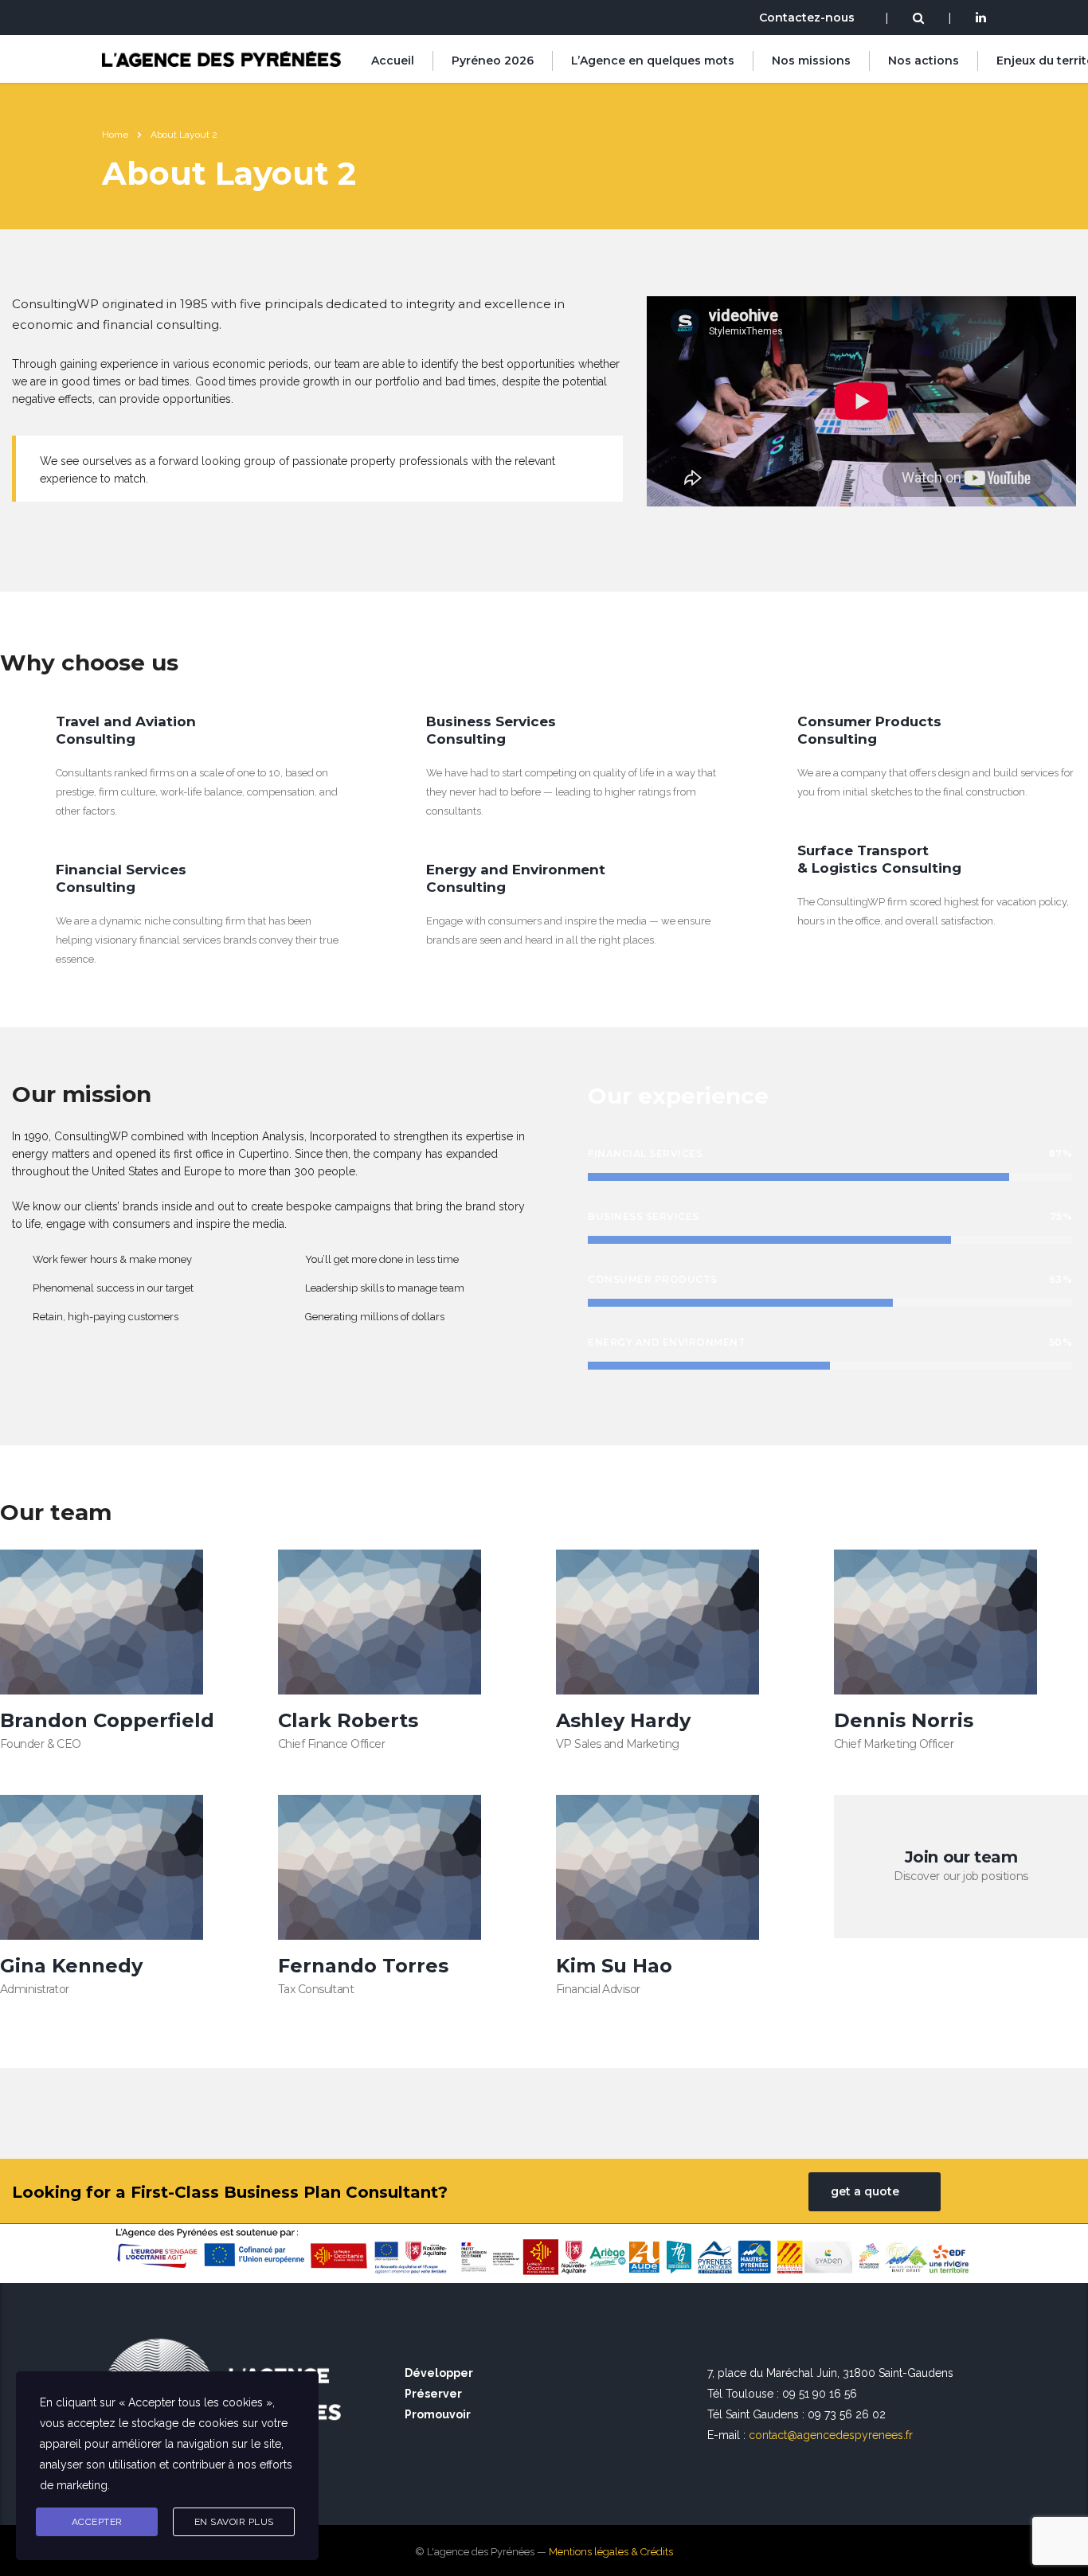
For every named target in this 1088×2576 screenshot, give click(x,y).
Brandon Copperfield (107, 1720)
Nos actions (924, 61)
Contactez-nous (807, 18)
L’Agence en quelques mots (653, 61)
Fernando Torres (363, 1966)
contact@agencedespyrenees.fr (831, 2435)
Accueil (393, 61)
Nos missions (811, 61)
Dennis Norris (904, 1720)
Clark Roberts (348, 1720)
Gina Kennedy (71, 1966)
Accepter (97, 2522)
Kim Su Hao (614, 1966)
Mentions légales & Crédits (611, 2552)
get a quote (865, 2191)
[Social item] (981, 19)
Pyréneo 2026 (493, 61)
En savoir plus (234, 2522)
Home (115, 135)
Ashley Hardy (623, 1720)
